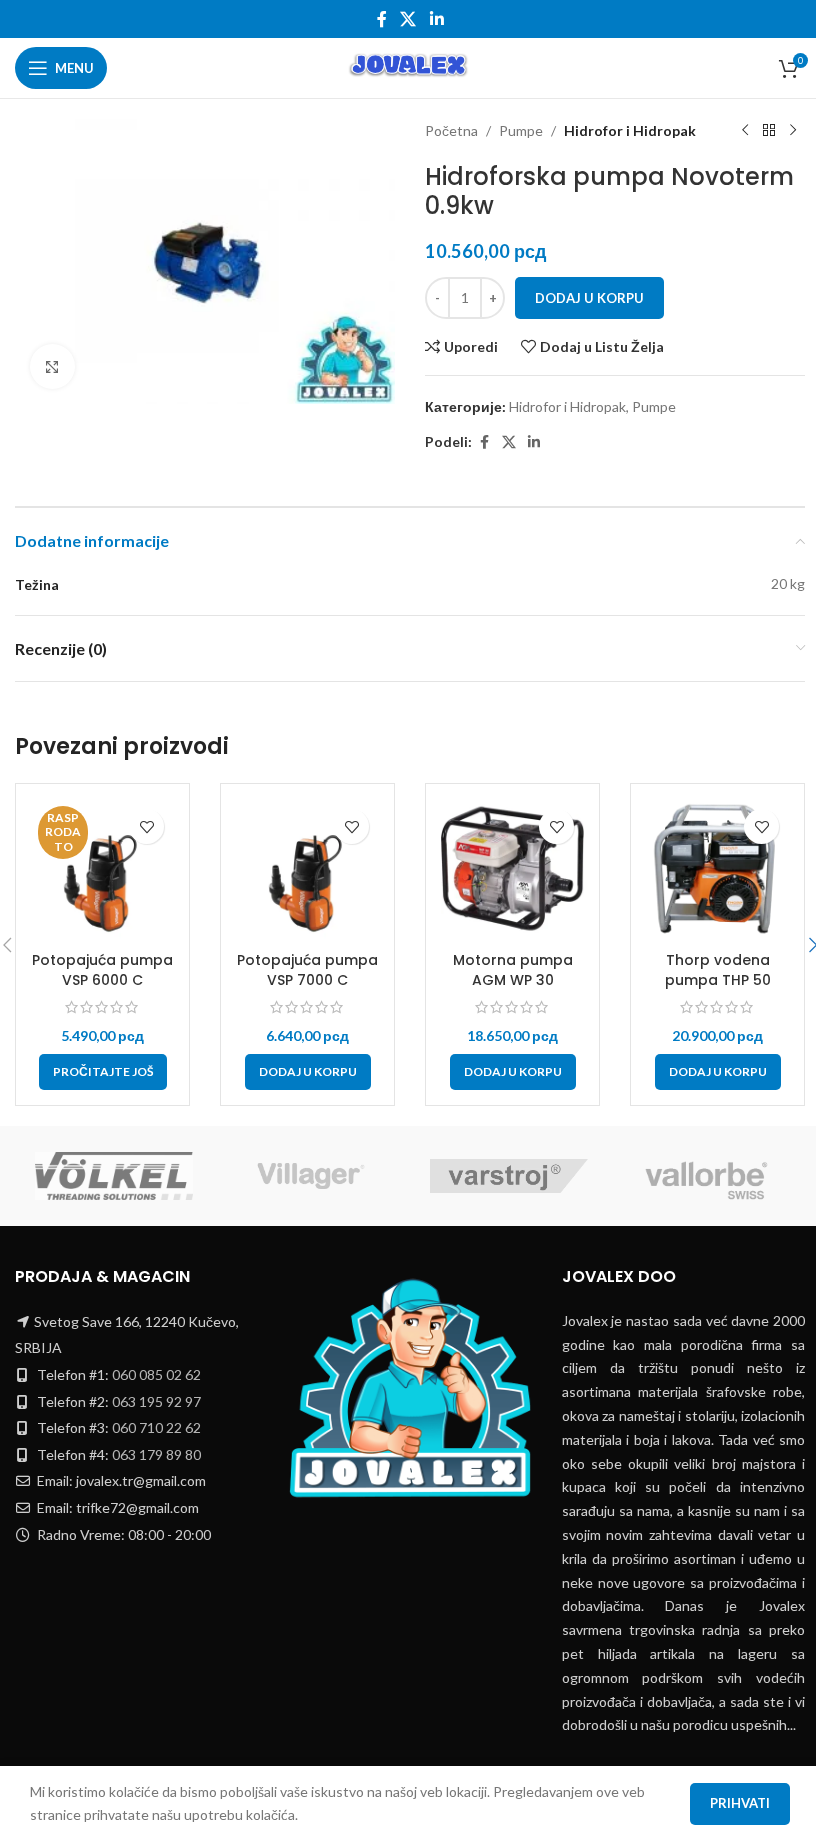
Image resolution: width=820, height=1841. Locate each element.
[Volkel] (114, 1176)
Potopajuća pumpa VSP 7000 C (307, 970)
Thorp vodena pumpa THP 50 (718, 970)
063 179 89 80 (156, 1454)
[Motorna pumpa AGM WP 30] (512, 870)
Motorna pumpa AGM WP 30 (513, 970)
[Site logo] (409, 66)
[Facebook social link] (382, 19)
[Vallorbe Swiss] (707, 1176)
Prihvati (740, 1803)
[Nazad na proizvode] (769, 131)
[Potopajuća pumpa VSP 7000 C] (307, 870)
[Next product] (793, 131)
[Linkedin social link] (436, 19)
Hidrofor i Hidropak (630, 130)
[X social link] (408, 19)
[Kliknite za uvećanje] (52, 366)
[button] (308, 1072)
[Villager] (312, 1176)
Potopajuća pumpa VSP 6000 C (102, 970)
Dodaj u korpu (589, 298)
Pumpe (521, 130)
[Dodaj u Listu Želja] (146, 826)
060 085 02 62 (156, 1374)
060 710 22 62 (156, 1427)
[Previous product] (745, 131)
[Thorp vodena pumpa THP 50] (717, 870)
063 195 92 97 (156, 1401)
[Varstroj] (509, 1176)
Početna (451, 130)
